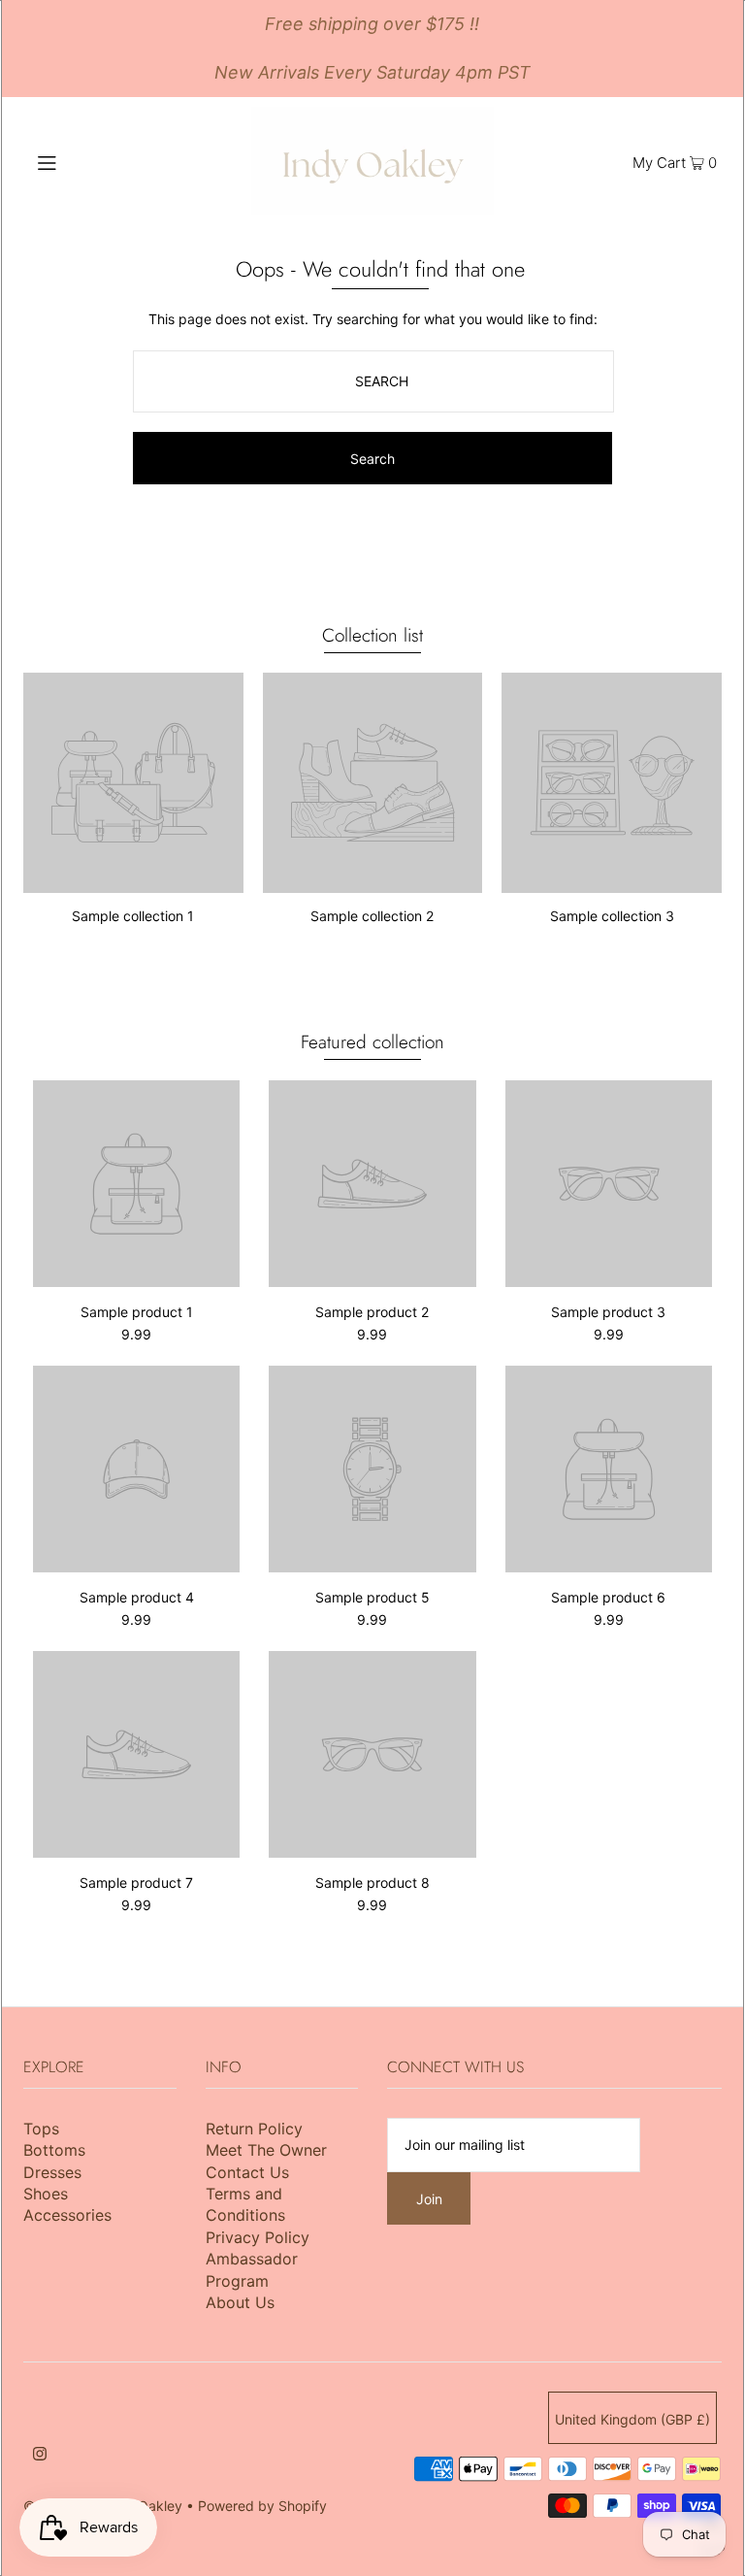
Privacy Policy (258, 2237)
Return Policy (254, 2129)
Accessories (67, 2215)
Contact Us (247, 2172)
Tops (41, 2129)
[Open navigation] (84, 161)
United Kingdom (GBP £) (632, 2419)
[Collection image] (133, 885)
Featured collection (372, 1042)
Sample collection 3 (612, 916)
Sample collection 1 (133, 916)
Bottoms (54, 2150)
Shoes (46, 2194)
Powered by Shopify (262, 2506)
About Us (240, 2302)
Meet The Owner (266, 2150)
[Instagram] (40, 2456)
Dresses (52, 2172)
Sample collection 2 (372, 916)
